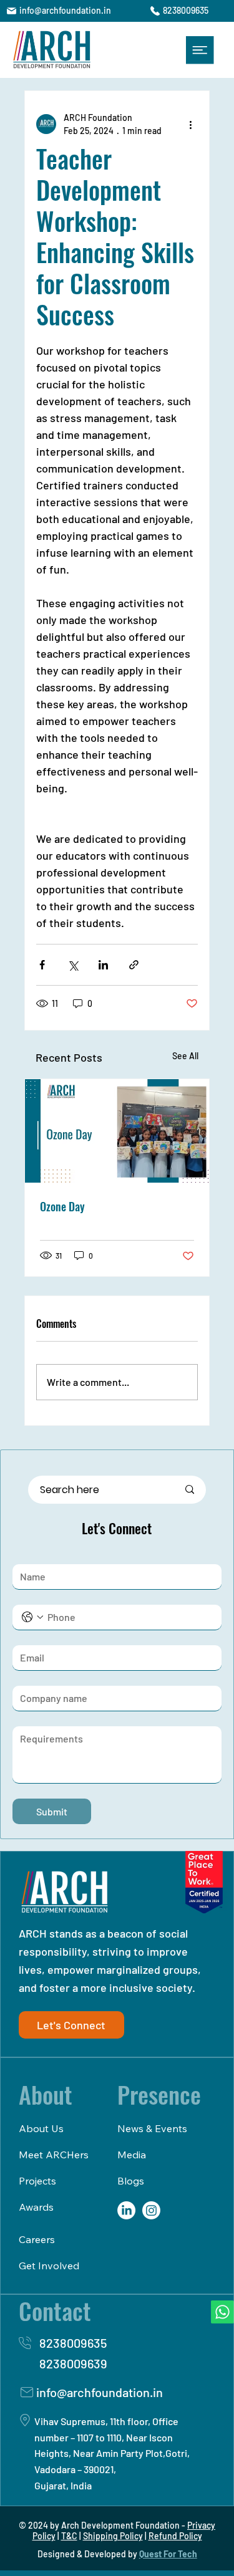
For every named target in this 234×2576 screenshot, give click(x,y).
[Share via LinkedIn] (103, 965)
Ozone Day (62, 1206)
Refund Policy (175, 2536)
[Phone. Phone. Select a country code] (32, 1617)
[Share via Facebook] (42, 965)
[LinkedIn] (126, 2210)
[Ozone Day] (117, 1131)
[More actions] (190, 124)
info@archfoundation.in (65, 10)
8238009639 (73, 2363)
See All (185, 1056)
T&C (69, 2536)
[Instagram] (151, 2210)
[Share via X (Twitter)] (73, 965)
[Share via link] (134, 965)
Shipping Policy (113, 2536)
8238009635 (186, 10)
